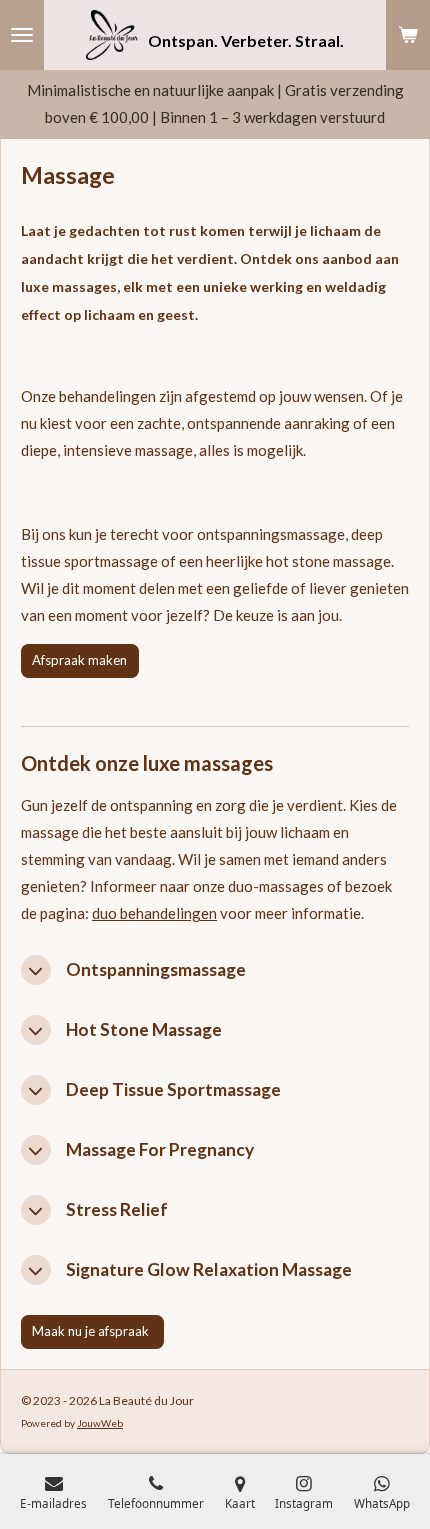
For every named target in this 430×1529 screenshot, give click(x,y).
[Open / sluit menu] (22, 35)
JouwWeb (100, 1423)
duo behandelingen (154, 913)
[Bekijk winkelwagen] (408, 35)
